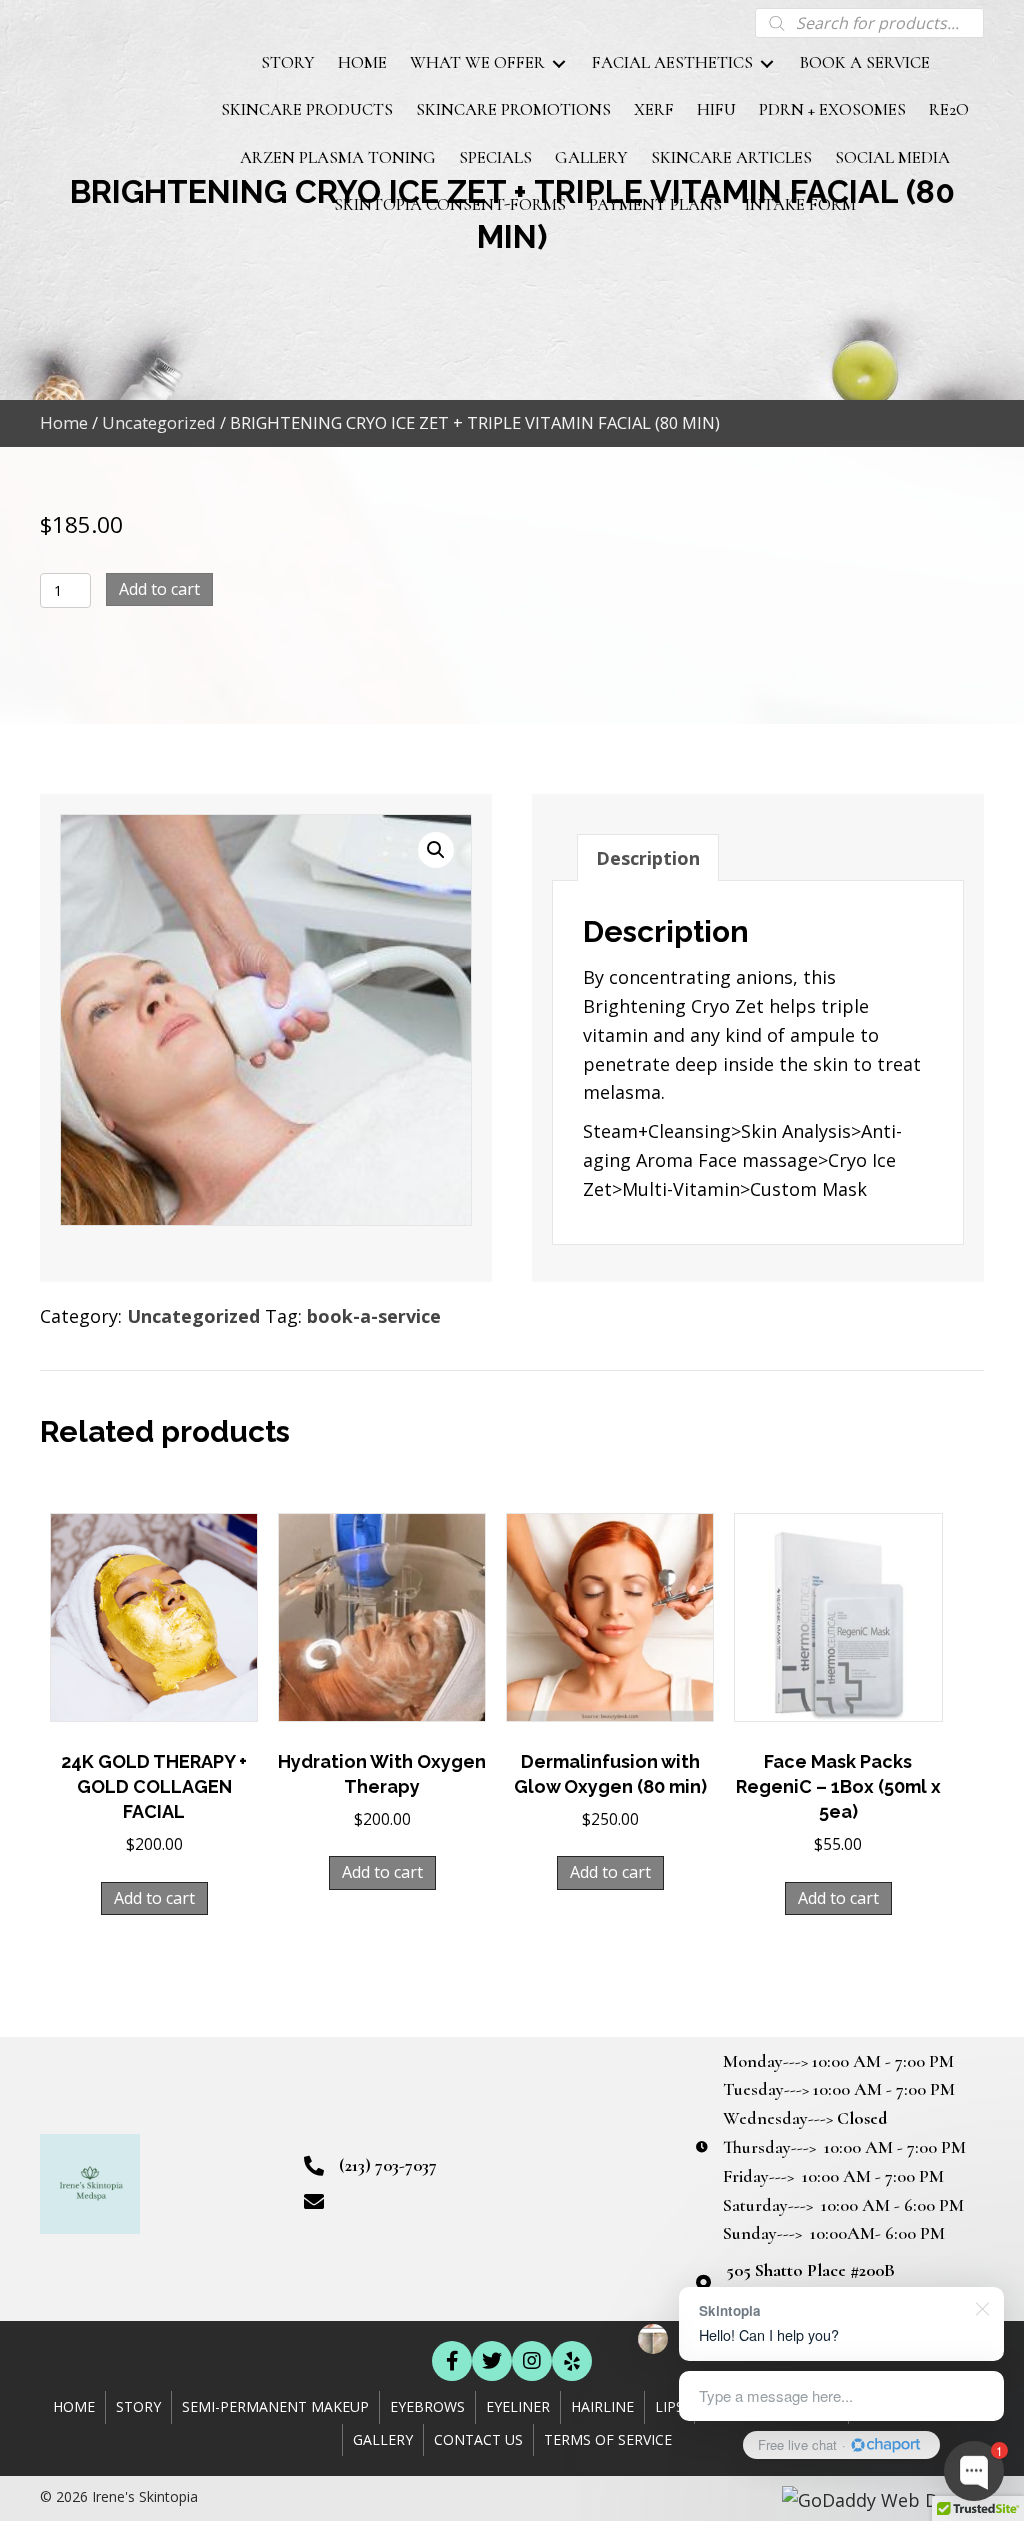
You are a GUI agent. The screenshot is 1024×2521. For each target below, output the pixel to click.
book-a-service (374, 1316)
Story (138, 2406)
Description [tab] (648, 858)
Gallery (383, 2439)
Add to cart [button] (154, 1898)
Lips (669, 2406)
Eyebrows (427, 2406)
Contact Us (478, 2439)
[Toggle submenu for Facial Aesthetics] (767, 64)
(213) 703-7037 (388, 2165)
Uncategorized (159, 422)
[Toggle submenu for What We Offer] (559, 64)
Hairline (602, 2406)
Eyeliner (518, 2406)
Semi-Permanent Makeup (275, 2406)
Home (64, 422)
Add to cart (159, 589)
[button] (436, 850)
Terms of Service (608, 2439)
